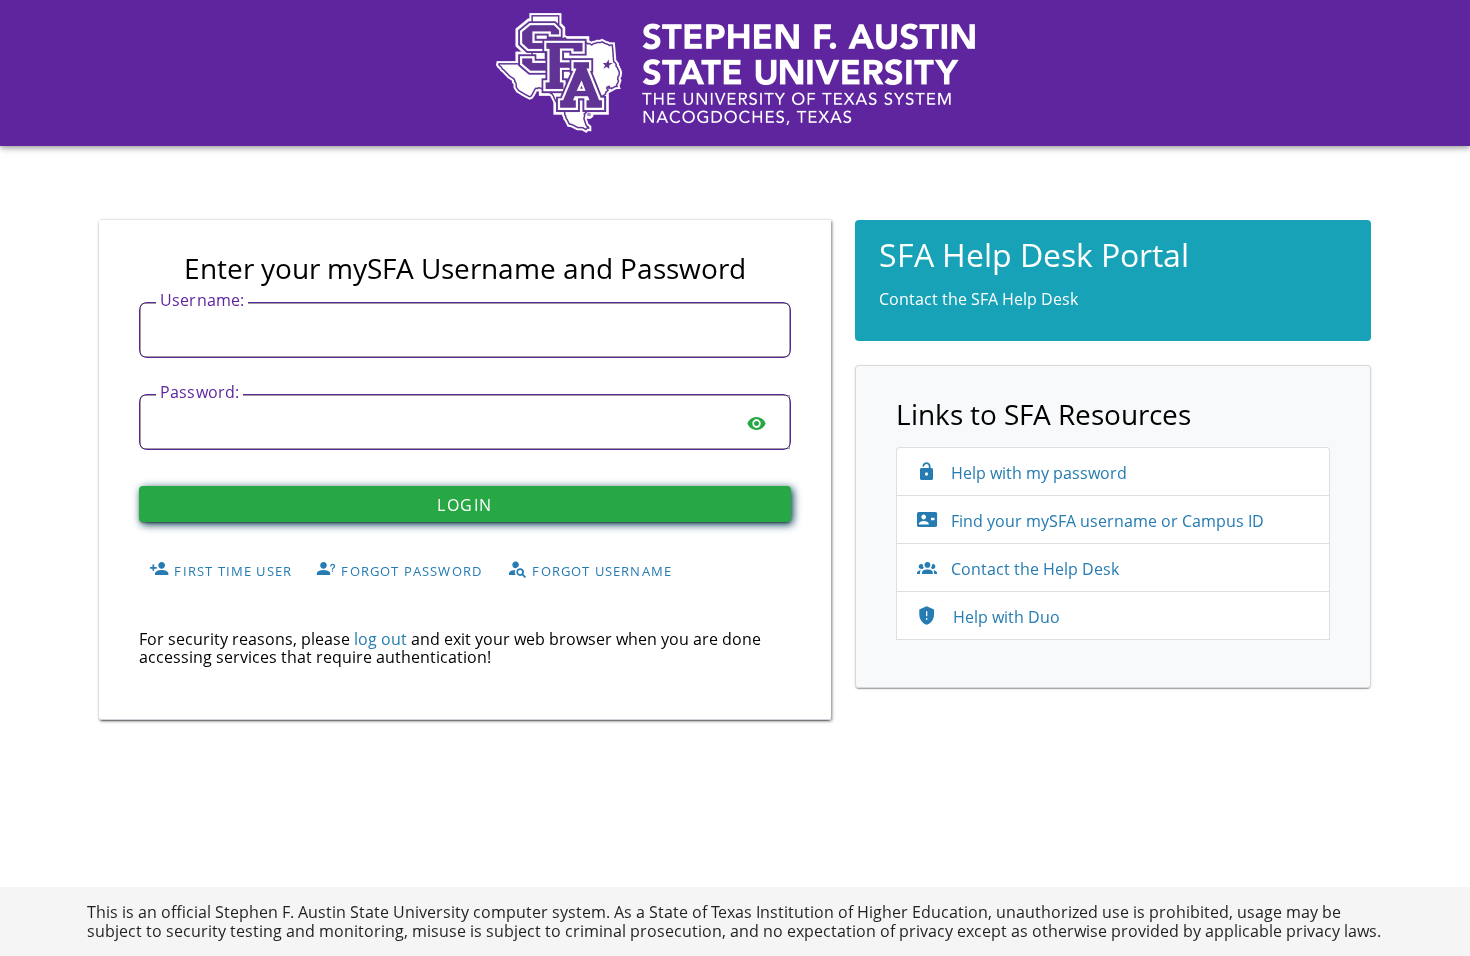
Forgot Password (409, 570)
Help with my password (1037, 473)
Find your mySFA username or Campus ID (1105, 521)
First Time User (231, 570)
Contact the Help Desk (1035, 569)
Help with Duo (1004, 617)
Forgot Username (600, 570)
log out (380, 639)
